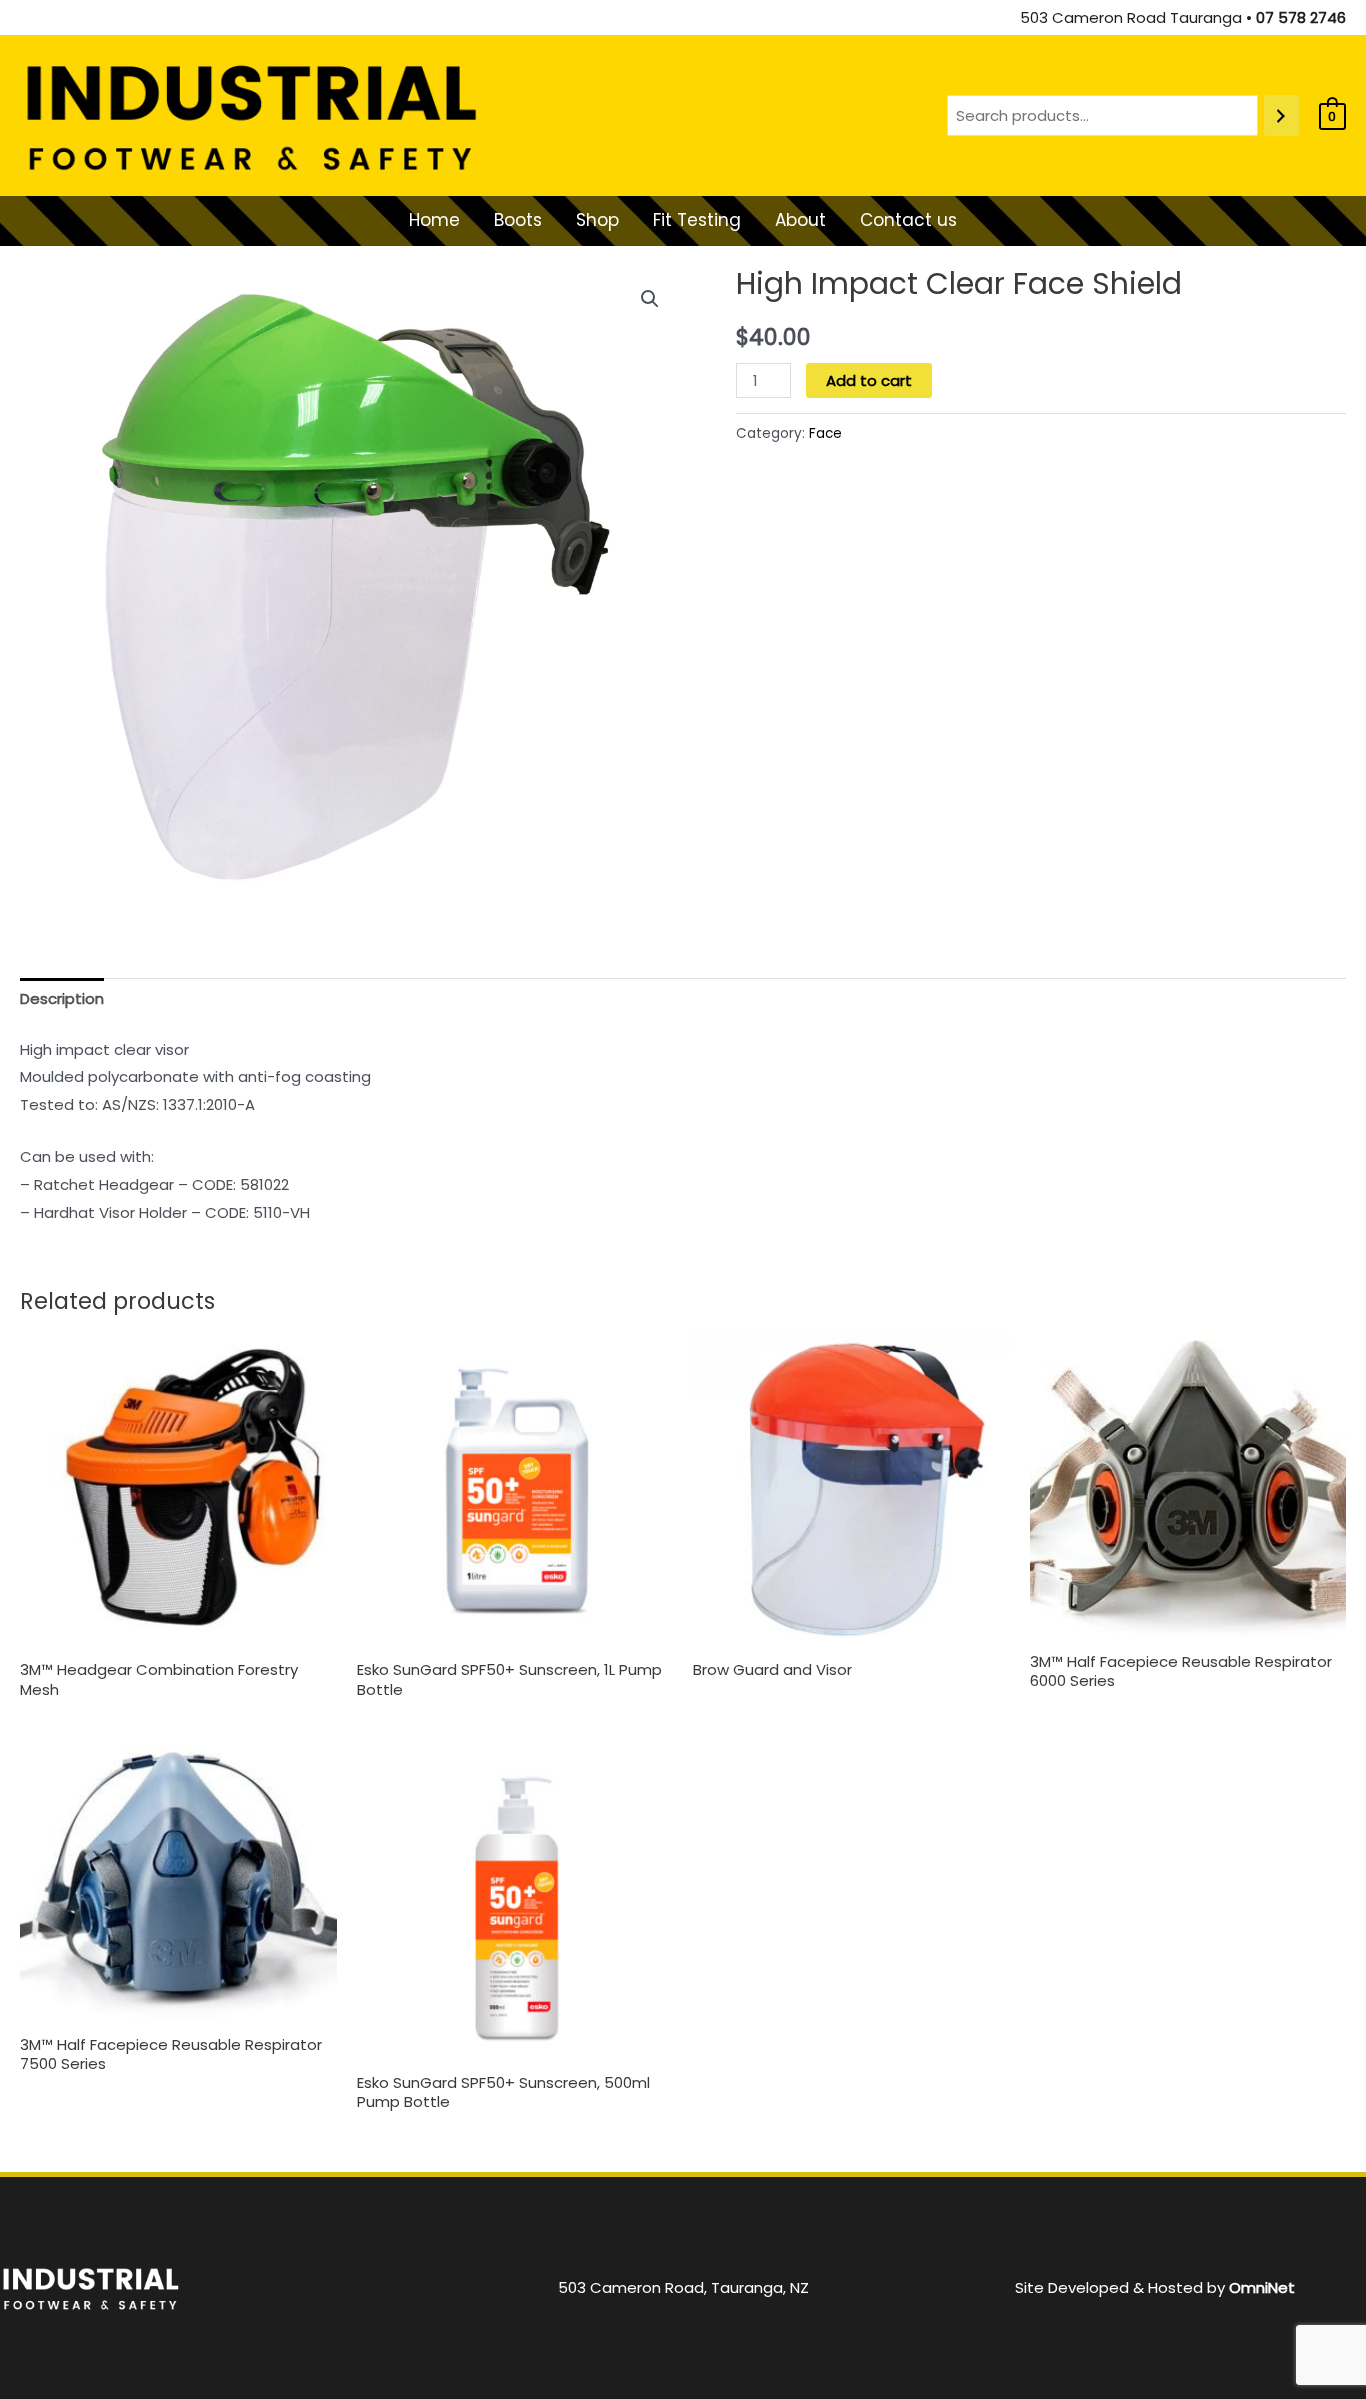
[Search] (1281, 115)
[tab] (62, 999)
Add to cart (869, 380)
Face (825, 433)
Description (62, 998)
